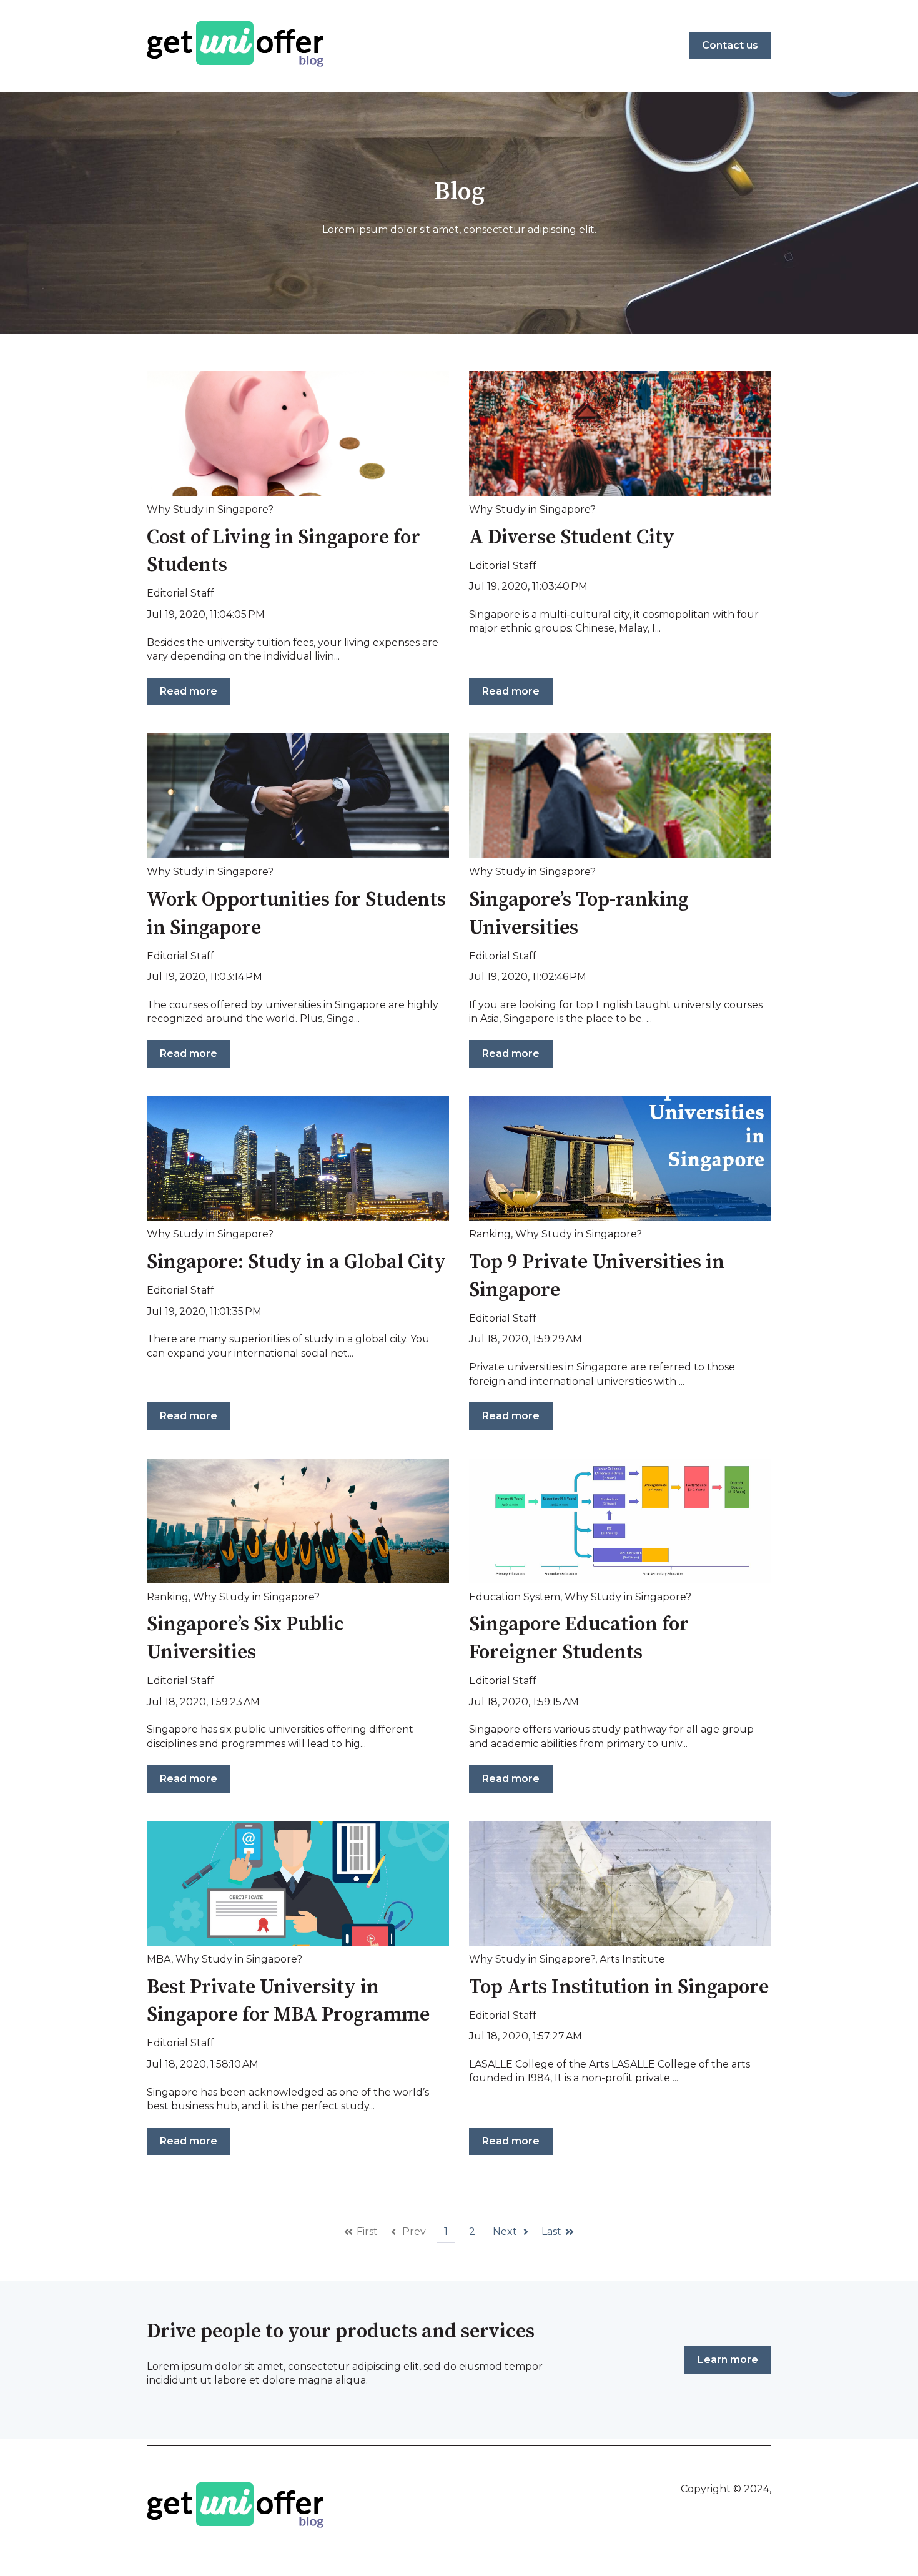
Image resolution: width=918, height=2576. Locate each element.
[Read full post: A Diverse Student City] (620, 433)
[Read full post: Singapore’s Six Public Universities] (298, 1521)
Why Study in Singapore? (210, 509)
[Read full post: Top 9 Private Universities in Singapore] (620, 1158)
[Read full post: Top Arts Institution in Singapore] (620, 1883)
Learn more (728, 2360)
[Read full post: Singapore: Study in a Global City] (298, 1158)
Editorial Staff (180, 593)
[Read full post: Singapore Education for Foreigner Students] (620, 1521)
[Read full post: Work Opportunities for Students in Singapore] (298, 796)
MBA (159, 1959)
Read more (189, 691)
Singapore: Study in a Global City (296, 1262)
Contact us (730, 45)
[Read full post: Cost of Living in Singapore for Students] (298, 433)
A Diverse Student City (572, 538)
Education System (515, 1597)
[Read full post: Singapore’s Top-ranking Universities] (620, 796)
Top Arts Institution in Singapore (619, 1988)
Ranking (490, 1234)
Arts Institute (632, 1959)
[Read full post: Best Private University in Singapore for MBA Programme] (298, 1883)
